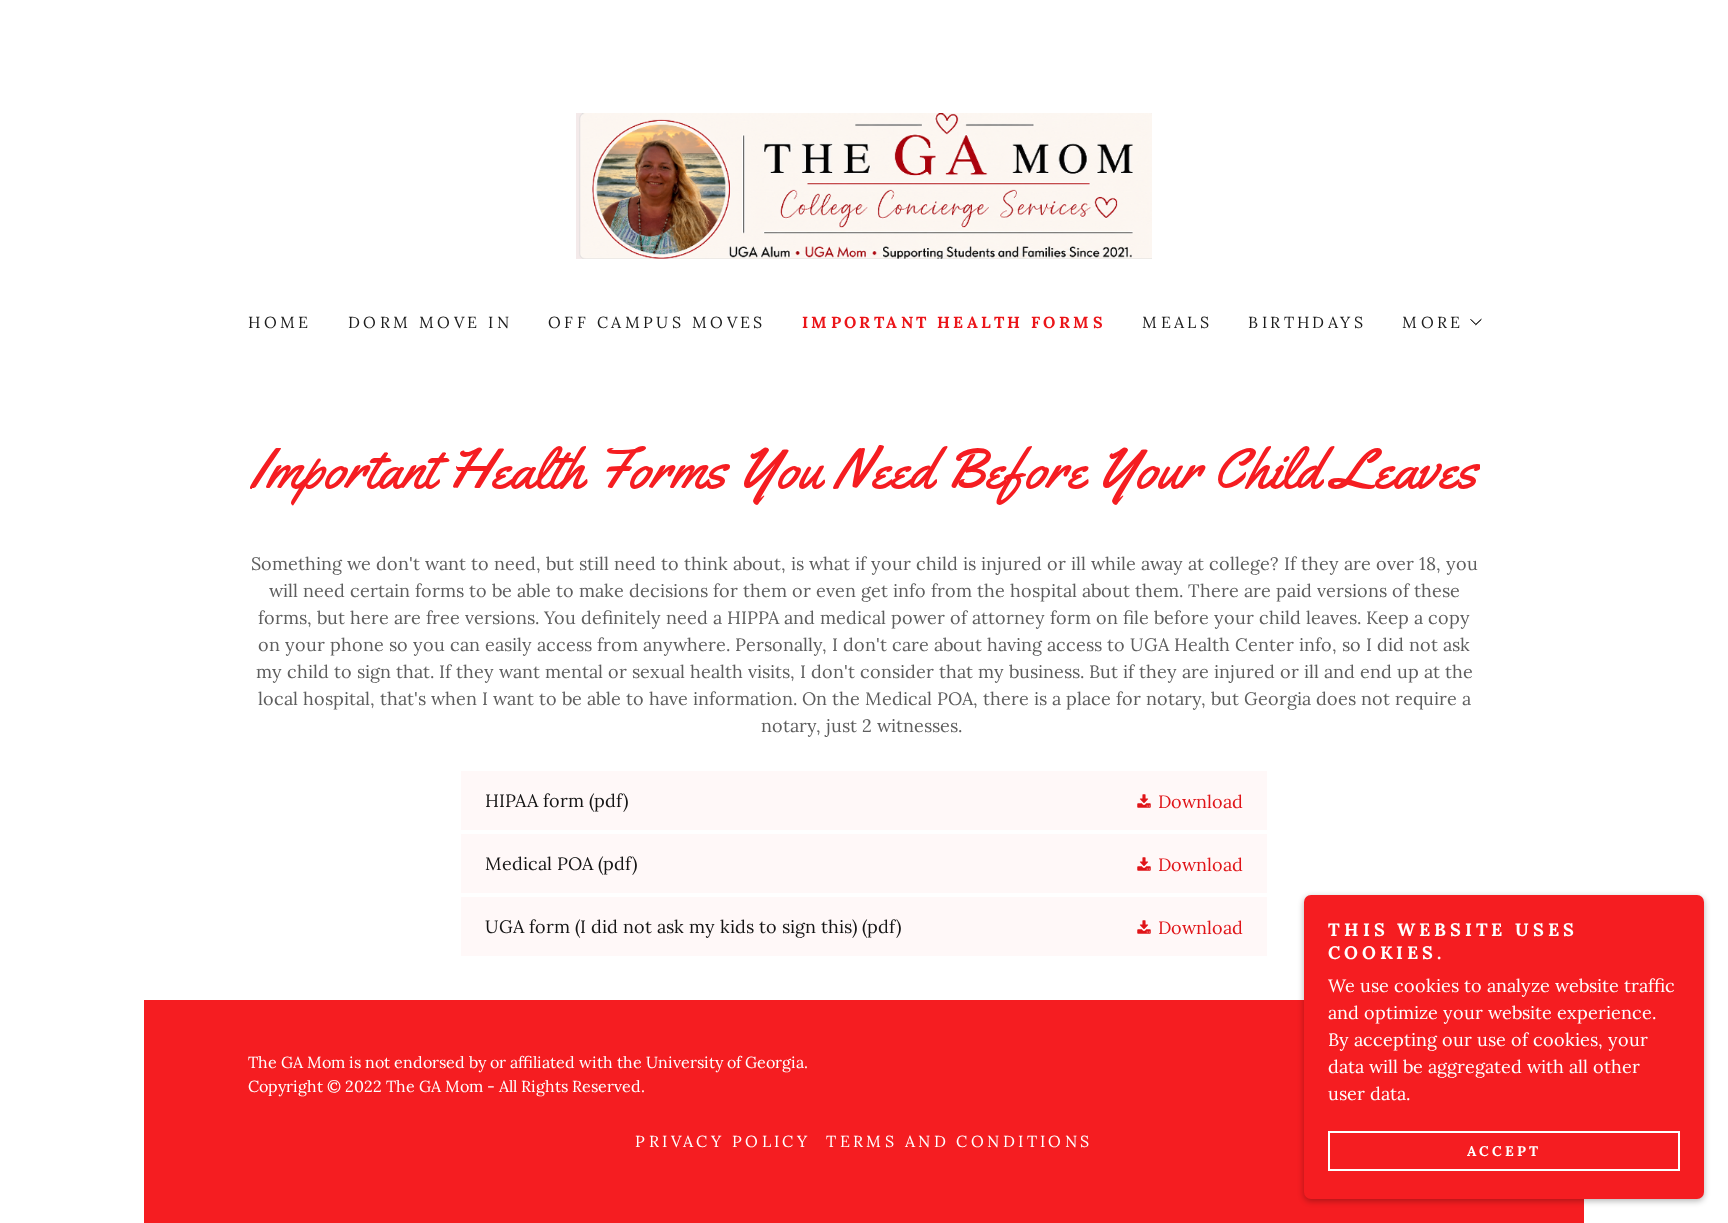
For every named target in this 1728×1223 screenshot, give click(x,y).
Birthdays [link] (1307, 322)
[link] (864, 184)
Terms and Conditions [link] (959, 1141)
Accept (1504, 1151)
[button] (1441, 322)
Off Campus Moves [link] (657, 322)
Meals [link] (1177, 322)
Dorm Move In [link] (430, 322)
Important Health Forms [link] (954, 322)
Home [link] (280, 322)
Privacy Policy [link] (722, 1141)
